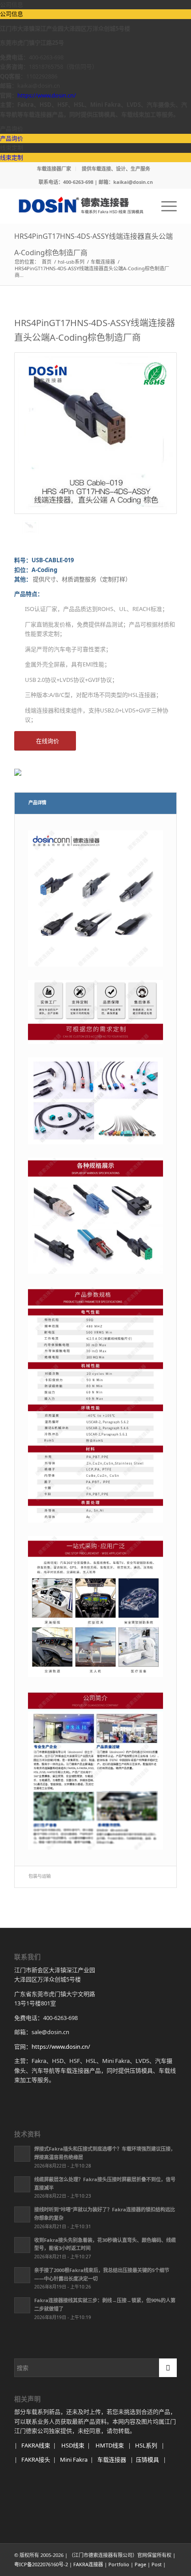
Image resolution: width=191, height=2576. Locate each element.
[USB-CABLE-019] (95, 433)
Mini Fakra (74, 2459)
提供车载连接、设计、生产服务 (116, 169)
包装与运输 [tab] (40, 1876)
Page (140, 2564)
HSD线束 (73, 2445)
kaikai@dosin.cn (133, 182)
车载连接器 (112, 2459)
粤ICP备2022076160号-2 (41, 2564)
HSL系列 (146, 2445)
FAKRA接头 (36, 2459)
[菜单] (165, 206)
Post (157, 2564)
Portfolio (119, 2564)
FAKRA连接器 (88, 2564)
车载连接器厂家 (54, 169)
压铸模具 (147, 2459)
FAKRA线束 (36, 2445)
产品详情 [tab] (37, 802)
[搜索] (144, 206)
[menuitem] (54, 169)
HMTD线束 (110, 2445)
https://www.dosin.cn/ (47, 95)
